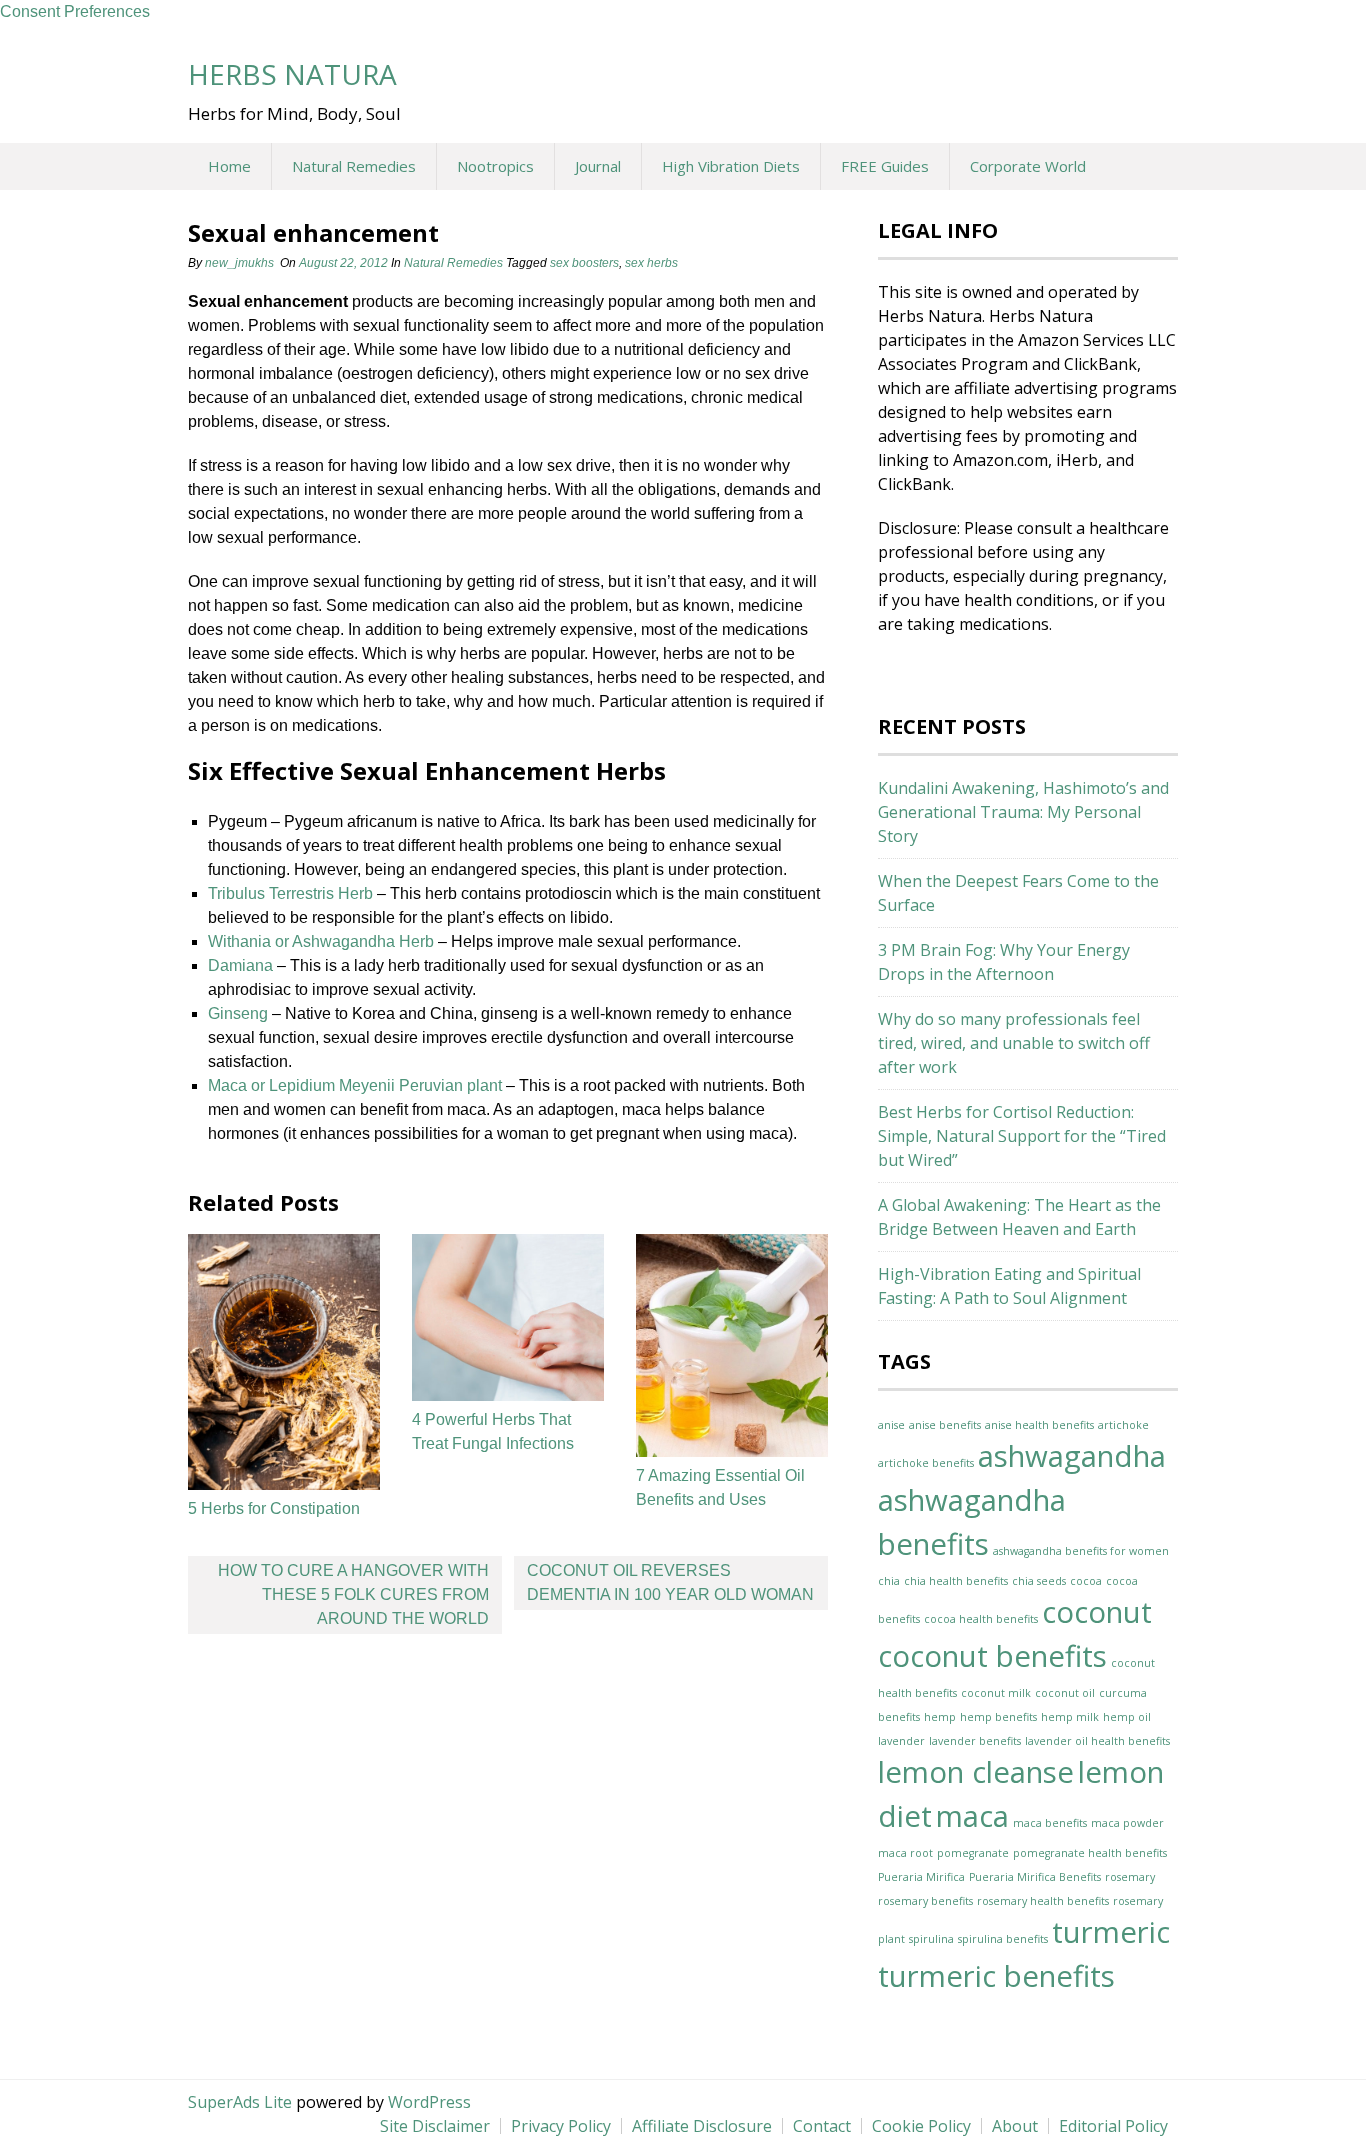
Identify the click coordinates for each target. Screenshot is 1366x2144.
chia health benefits (956, 1581)
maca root (905, 1853)
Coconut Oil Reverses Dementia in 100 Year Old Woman (670, 1582)
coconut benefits (992, 1656)
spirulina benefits (1003, 1939)
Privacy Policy (561, 2126)
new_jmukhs (239, 263)
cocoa (1086, 1581)
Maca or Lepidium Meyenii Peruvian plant (355, 1085)
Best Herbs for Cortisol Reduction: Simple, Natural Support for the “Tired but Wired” (1022, 1136)
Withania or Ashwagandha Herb (321, 941)
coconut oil (1065, 1693)
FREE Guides (885, 166)
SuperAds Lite (240, 2102)
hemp (940, 1717)
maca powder (1127, 1823)
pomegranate (973, 1853)
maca (972, 1816)
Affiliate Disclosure (702, 2126)
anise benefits (945, 1425)
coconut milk (996, 1693)
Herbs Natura (292, 74)
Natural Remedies (354, 166)
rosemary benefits (925, 1901)
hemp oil (1127, 1717)
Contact (822, 2126)
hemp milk (1070, 1717)
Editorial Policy (1113, 2126)
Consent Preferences (75, 11)
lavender (901, 1741)
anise (891, 1425)
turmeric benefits (996, 1976)
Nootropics (495, 166)
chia (889, 1581)
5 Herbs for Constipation (274, 1508)
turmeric (1111, 1932)
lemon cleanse (976, 1772)
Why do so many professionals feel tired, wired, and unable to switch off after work (1014, 1043)
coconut (1097, 1612)
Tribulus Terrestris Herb (290, 893)
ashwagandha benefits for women (1081, 1551)
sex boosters (584, 263)
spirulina (931, 1939)
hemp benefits (998, 1717)
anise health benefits (1039, 1425)
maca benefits (1050, 1823)
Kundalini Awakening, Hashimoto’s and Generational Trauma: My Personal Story (1023, 812)
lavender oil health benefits (1097, 1741)
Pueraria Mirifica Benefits (1035, 1877)
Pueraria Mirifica (921, 1877)
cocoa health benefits (981, 1619)
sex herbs (651, 263)
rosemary (1130, 1877)
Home (229, 166)
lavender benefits (975, 1741)
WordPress (429, 2102)
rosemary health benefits (1043, 1901)
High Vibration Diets (731, 166)
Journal (598, 166)
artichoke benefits (926, 1463)
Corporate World (1028, 166)
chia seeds (1039, 1581)
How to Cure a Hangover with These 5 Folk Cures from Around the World (353, 1594)
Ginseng (238, 1013)
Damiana (240, 965)
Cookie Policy (921, 2126)
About (1015, 2126)
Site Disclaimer (435, 2126)
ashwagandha (1072, 1456)
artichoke (1123, 1425)
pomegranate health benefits (1090, 1853)
